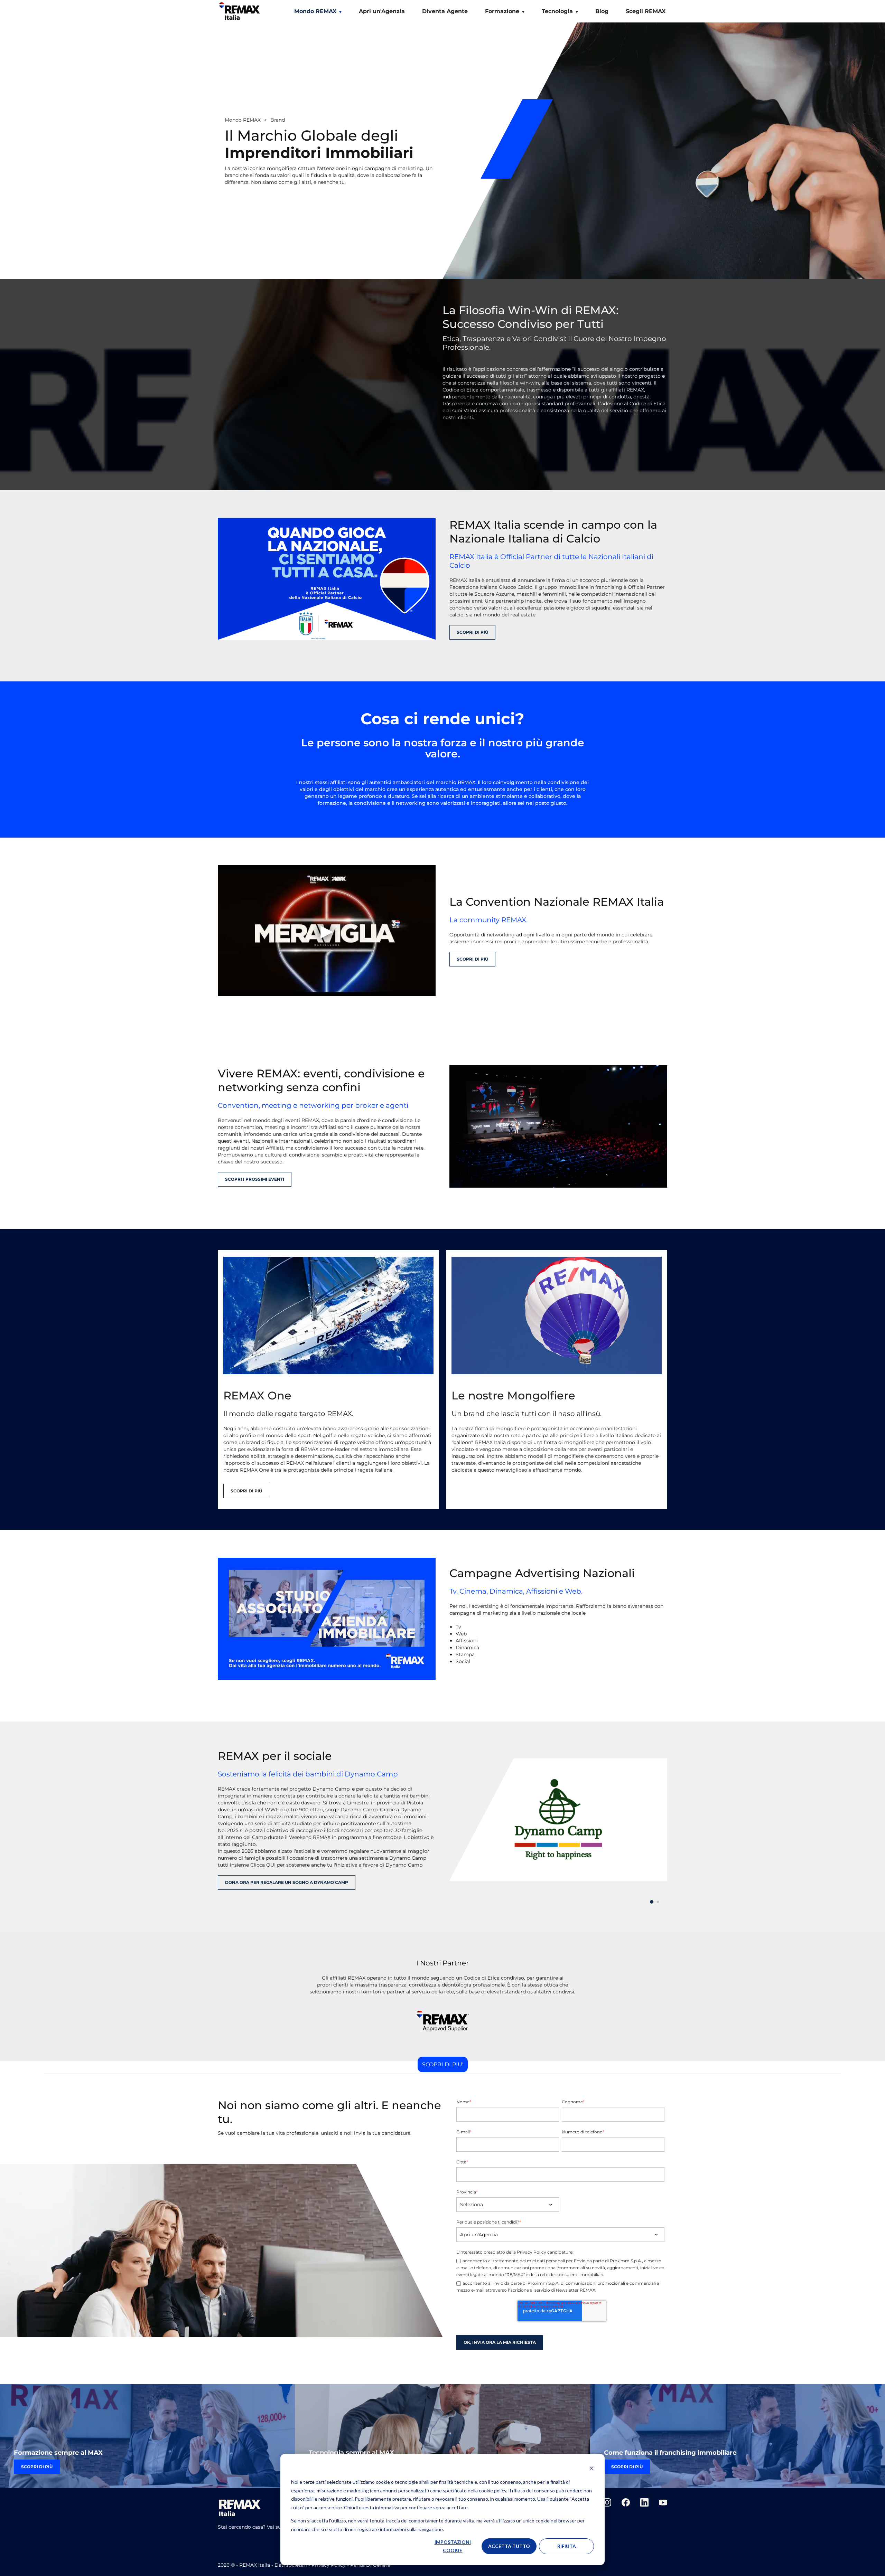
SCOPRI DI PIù (472, 632)
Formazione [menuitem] (502, 11)
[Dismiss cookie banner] (591, 2469)
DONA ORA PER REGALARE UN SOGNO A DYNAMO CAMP (287, 1882)
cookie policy (492, 2490)
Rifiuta (567, 2546)
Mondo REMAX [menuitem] (315, 11)
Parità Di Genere (370, 2565)
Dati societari (291, 2565)
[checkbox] (560, 2276)
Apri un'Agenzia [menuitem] (382, 11)
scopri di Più (472, 959)
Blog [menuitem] (602, 11)
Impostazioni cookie (453, 2546)
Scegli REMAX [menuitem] (646, 11)
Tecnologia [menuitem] (557, 11)
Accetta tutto (509, 2546)
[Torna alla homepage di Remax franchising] (240, 13)
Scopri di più (246, 1491)
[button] (652, 1902)
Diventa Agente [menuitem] (445, 11)
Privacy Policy (329, 2565)
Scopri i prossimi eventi (255, 1179)
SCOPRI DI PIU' (443, 2064)
